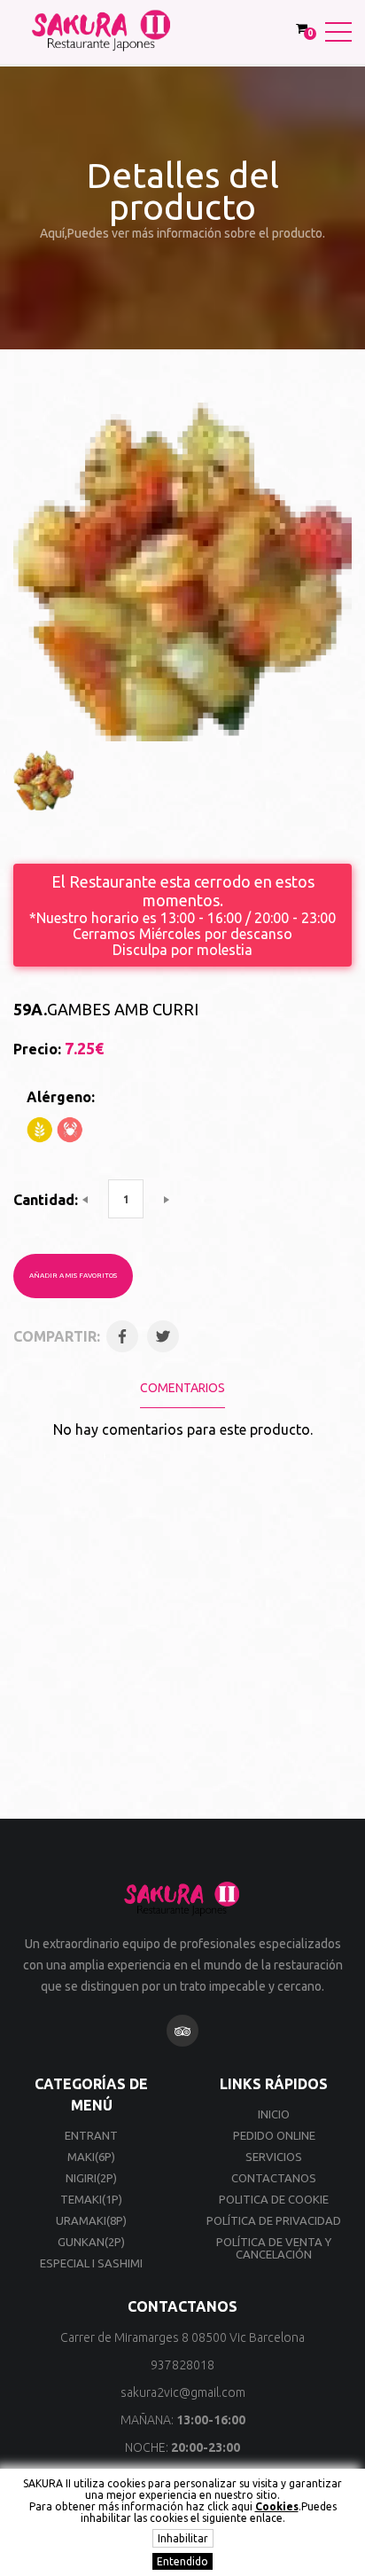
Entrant (91, 2135)
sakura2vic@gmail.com (183, 2392)
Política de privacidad (274, 2220)
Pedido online (274, 2135)
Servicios (274, 2157)
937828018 (182, 2365)
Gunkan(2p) (91, 2242)
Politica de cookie (274, 2199)
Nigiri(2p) (91, 2178)
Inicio (274, 2114)
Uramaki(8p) (91, 2220)
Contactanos (274, 2178)
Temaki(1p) (91, 2199)
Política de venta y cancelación (274, 2248)
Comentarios (182, 1388)
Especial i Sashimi (91, 2263)
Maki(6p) (91, 2157)
